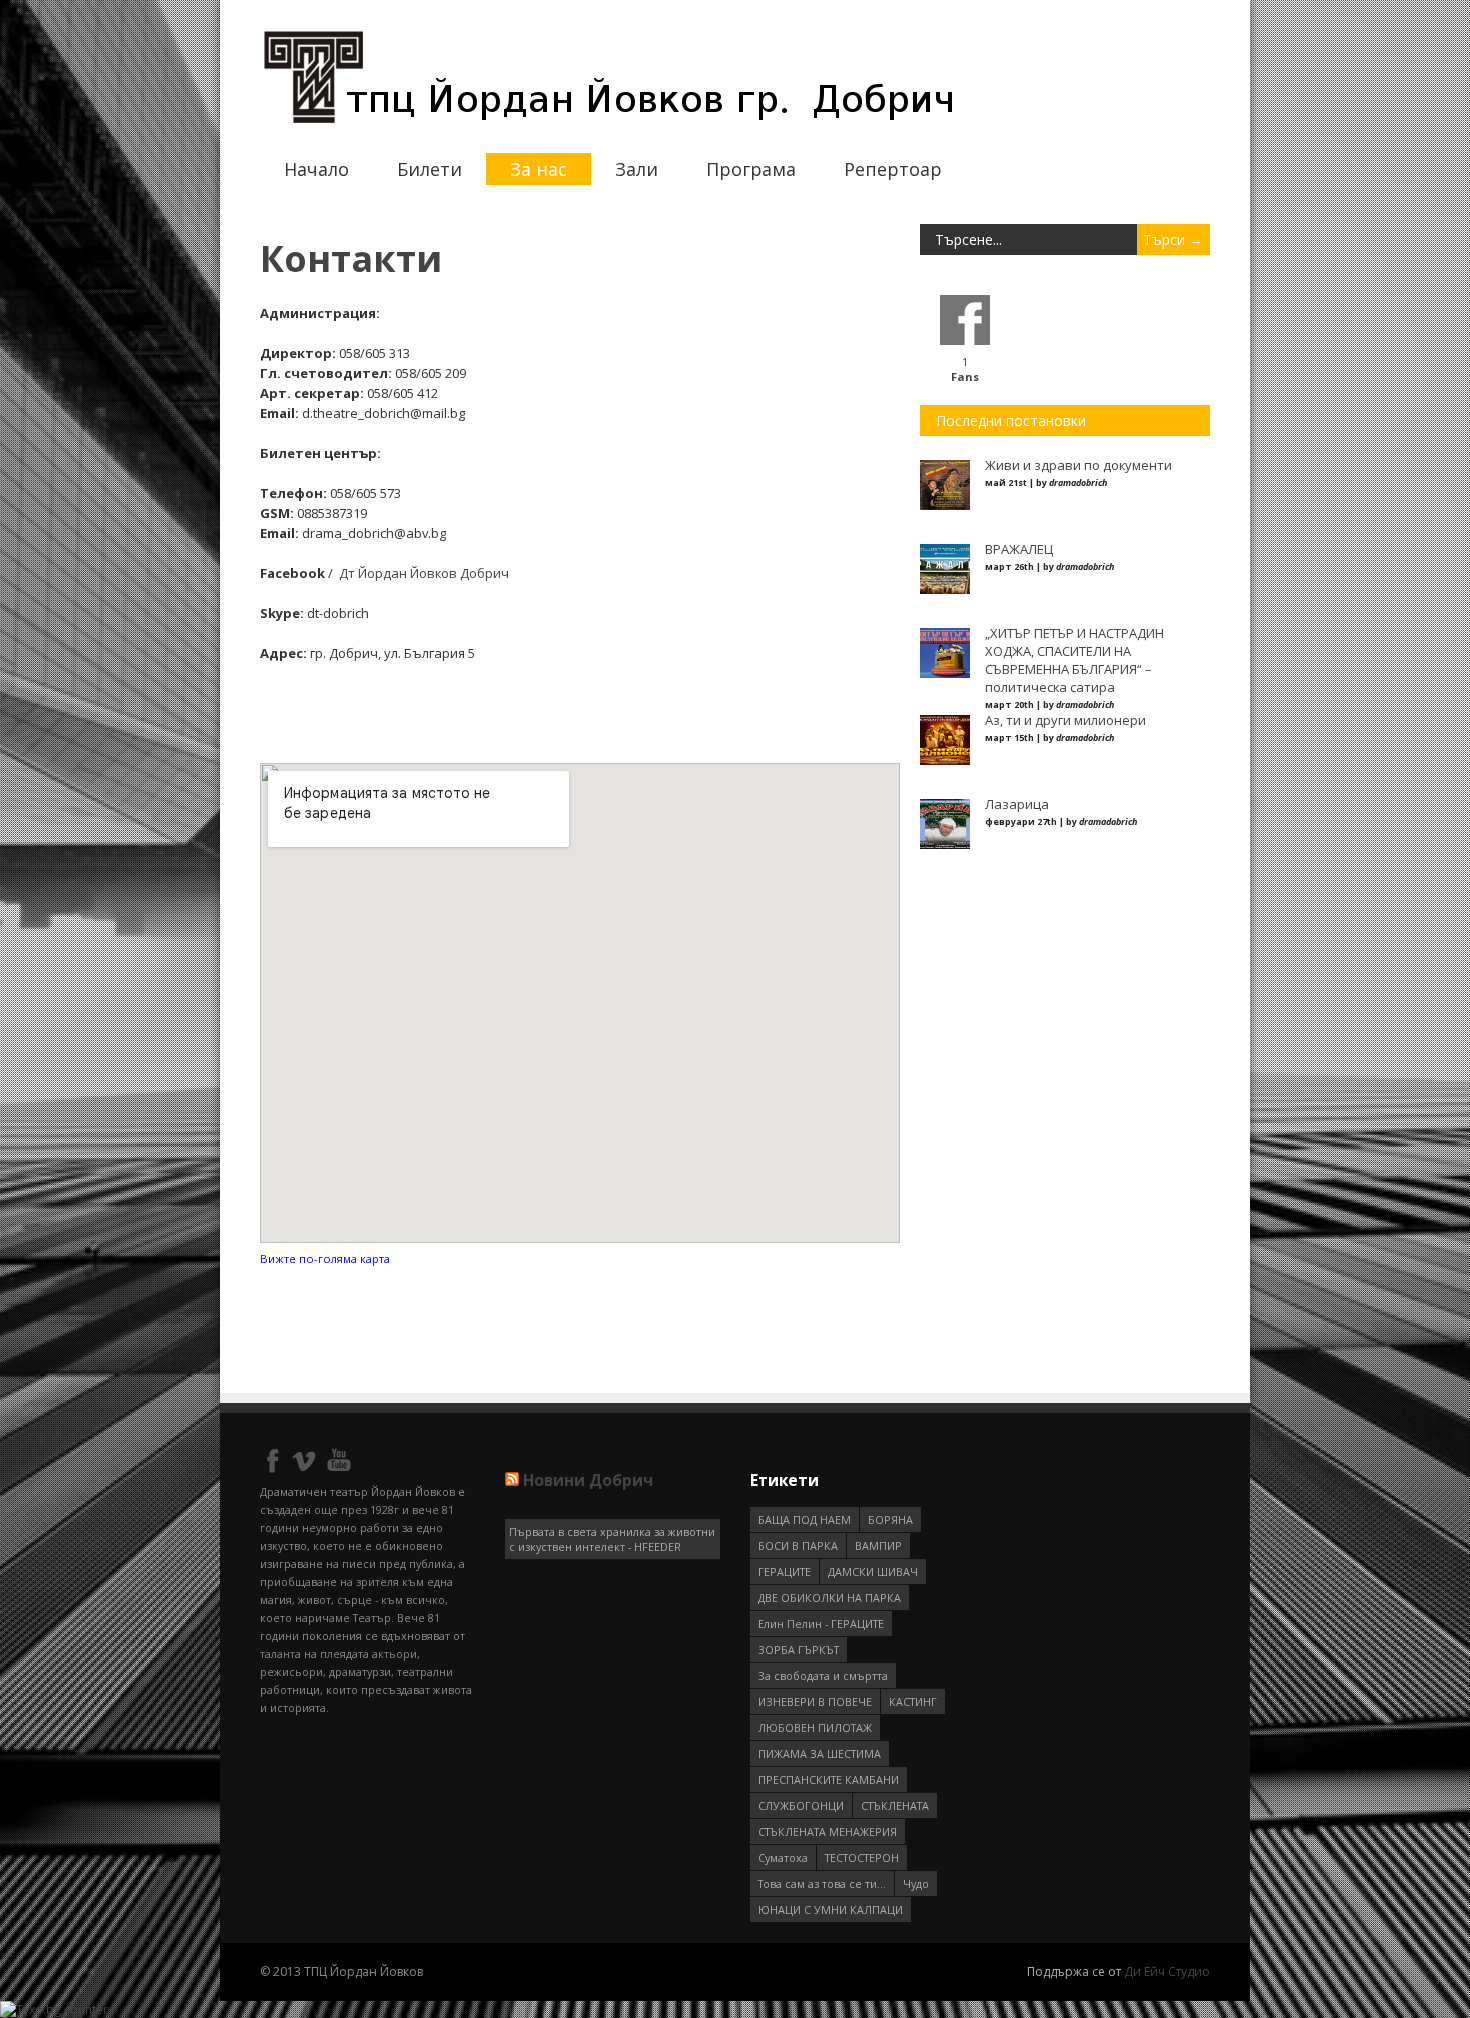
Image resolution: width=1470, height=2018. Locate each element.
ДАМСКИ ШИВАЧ (873, 1571)
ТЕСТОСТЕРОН (862, 1857)
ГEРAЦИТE (784, 1571)
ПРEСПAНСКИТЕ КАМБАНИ (828, 1779)
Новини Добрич (588, 1480)
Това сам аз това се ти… (822, 1883)
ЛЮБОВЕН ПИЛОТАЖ (815, 1727)
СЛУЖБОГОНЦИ (801, 1805)
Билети (429, 169)
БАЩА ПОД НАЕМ (804, 1519)
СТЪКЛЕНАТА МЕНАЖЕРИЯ (827, 1831)
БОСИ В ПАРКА (798, 1545)
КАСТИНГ (913, 1701)
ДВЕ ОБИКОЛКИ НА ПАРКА (829, 1597)
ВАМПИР (878, 1545)
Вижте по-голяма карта (325, 1258)
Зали (636, 169)
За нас (538, 169)
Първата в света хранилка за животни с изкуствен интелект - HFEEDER (612, 1539)
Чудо (916, 1883)
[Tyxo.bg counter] (54, 2009)
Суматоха (783, 1857)
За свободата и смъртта (823, 1675)
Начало (316, 169)
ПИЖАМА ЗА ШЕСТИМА (819, 1753)
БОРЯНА (890, 1519)
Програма (751, 169)
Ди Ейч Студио (1167, 1971)
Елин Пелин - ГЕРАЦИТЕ (821, 1623)
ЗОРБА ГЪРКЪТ (798, 1649)
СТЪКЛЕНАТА (895, 1805)
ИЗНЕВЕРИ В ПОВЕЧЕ (815, 1701)
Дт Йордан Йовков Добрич (422, 573)
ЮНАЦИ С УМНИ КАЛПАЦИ (830, 1909)
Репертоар (893, 169)
